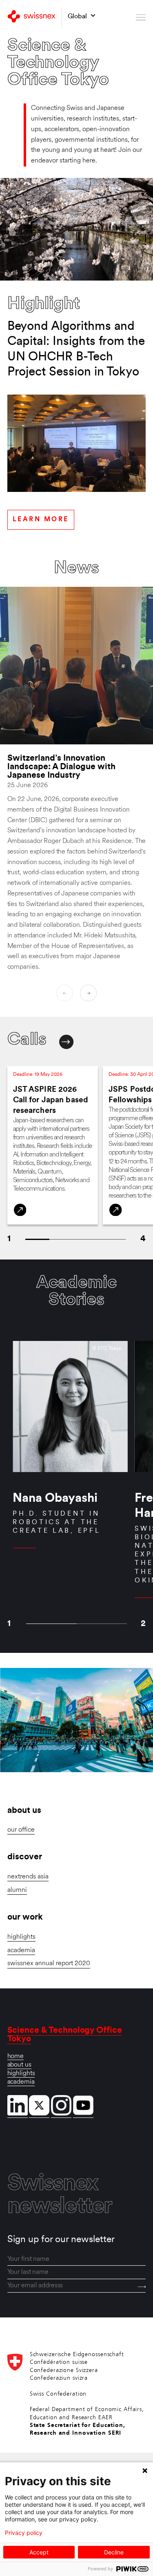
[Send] (142, 2287)
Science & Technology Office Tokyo (65, 2035)
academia (21, 1951)
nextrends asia (28, 1877)
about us (19, 2065)
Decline (114, 2552)
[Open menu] (141, 17)
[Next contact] (66, 1042)
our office (21, 1830)
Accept (39, 2552)
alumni (17, 1890)
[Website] (20, 1210)
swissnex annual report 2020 (49, 1964)
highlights (21, 1937)
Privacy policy (24, 2533)
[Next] (88, 993)
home (16, 2056)
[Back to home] (31, 17)
